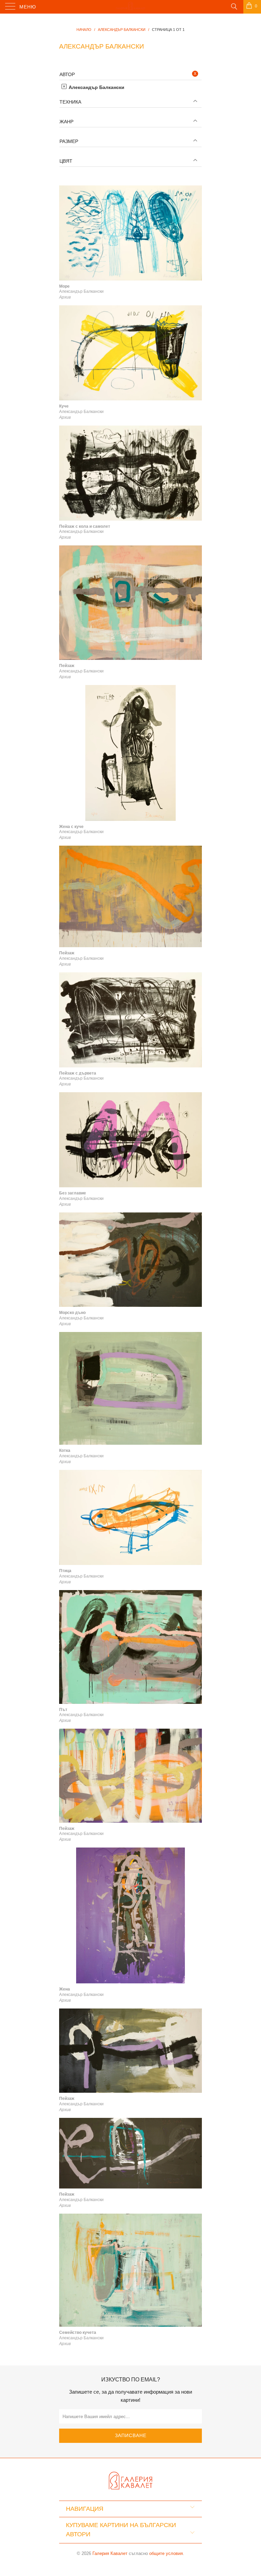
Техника (70, 102)
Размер (69, 141)
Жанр (66, 122)
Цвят (66, 161)
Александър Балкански (96, 87)
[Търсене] (234, 6)
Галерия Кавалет (110, 2553)
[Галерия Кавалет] (130, 7)
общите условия (166, 2553)
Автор (67, 74)
